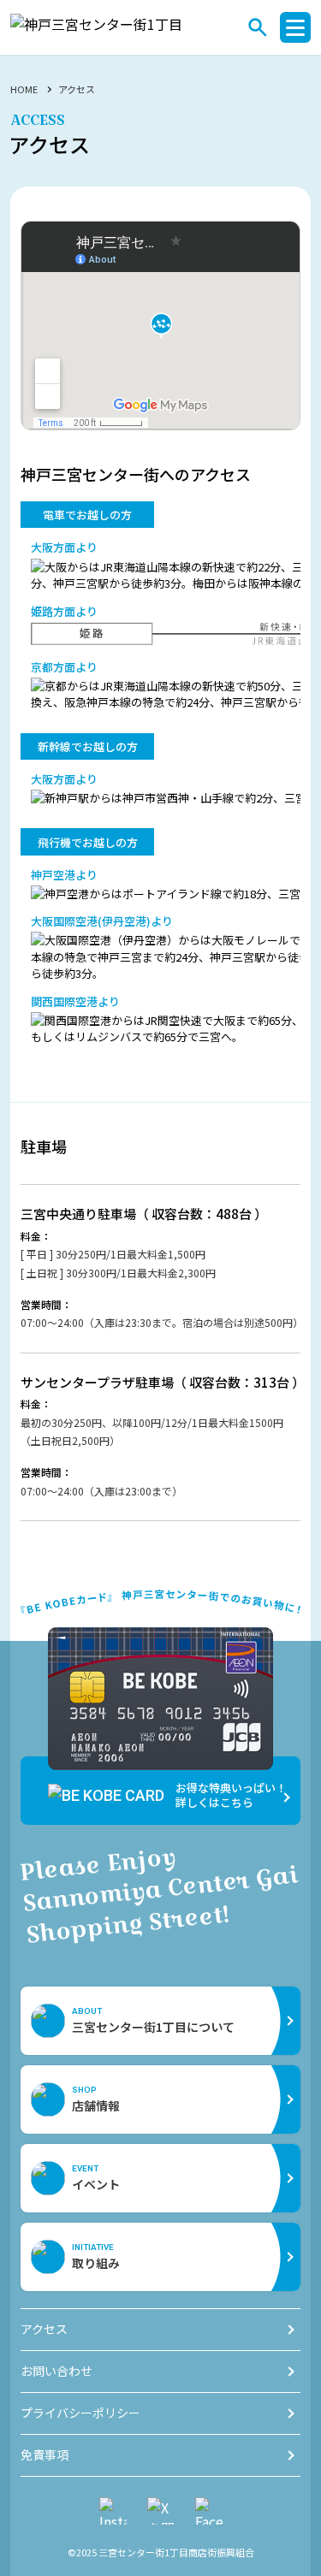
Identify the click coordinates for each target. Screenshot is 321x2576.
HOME (24, 89)
